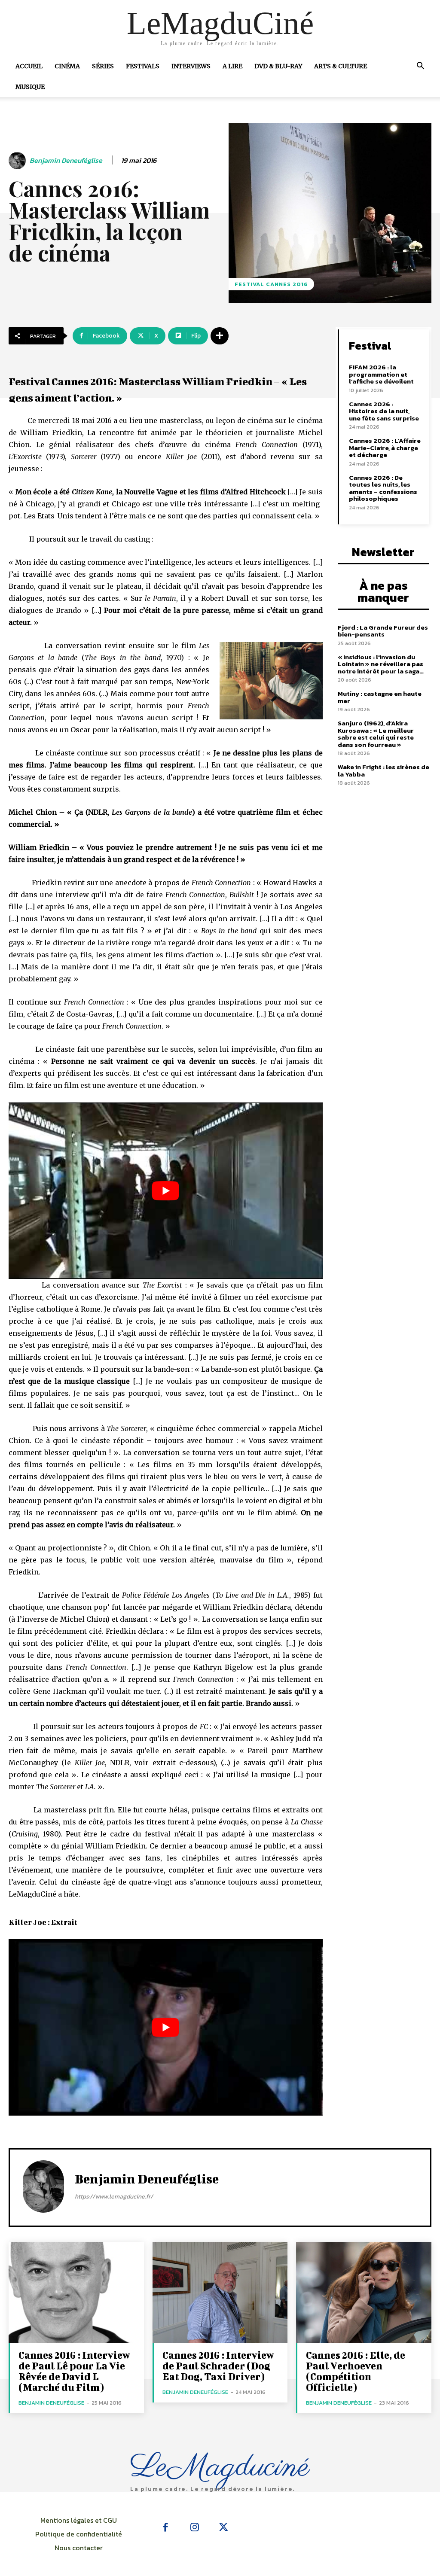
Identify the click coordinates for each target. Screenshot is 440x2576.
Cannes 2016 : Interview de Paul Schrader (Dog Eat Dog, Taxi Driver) (218, 2366)
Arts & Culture (341, 66)
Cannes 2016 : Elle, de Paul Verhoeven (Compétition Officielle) (356, 2371)
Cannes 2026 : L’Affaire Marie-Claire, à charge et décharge (385, 448)
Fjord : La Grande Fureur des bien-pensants (383, 631)
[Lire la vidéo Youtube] (166, 1191)
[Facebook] (165, 2528)
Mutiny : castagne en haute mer (380, 697)
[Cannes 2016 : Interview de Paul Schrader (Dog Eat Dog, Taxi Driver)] (220, 2293)
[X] (223, 2528)
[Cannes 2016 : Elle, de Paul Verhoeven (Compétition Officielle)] (364, 2293)
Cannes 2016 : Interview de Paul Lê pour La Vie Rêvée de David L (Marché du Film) (74, 2371)
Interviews (191, 66)
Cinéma (67, 66)
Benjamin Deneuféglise (66, 160)
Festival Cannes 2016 (271, 284)
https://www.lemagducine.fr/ (114, 2197)
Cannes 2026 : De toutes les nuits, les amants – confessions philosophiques (383, 488)
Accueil (29, 66)
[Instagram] (195, 2528)
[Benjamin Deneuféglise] (18, 161)
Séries (103, 66)
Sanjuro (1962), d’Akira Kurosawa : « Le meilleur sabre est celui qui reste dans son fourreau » (376, 734)
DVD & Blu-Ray (278, 66)
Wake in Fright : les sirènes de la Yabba (383, 770)
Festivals (143, 66)
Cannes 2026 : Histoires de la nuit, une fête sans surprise (384, 411)
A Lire (232, 66)
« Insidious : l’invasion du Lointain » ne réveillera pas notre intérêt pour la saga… (381, 664)
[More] (220, 336)
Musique (30, 87)
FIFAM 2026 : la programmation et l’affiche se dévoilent (381, 374)
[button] (420, 67)
